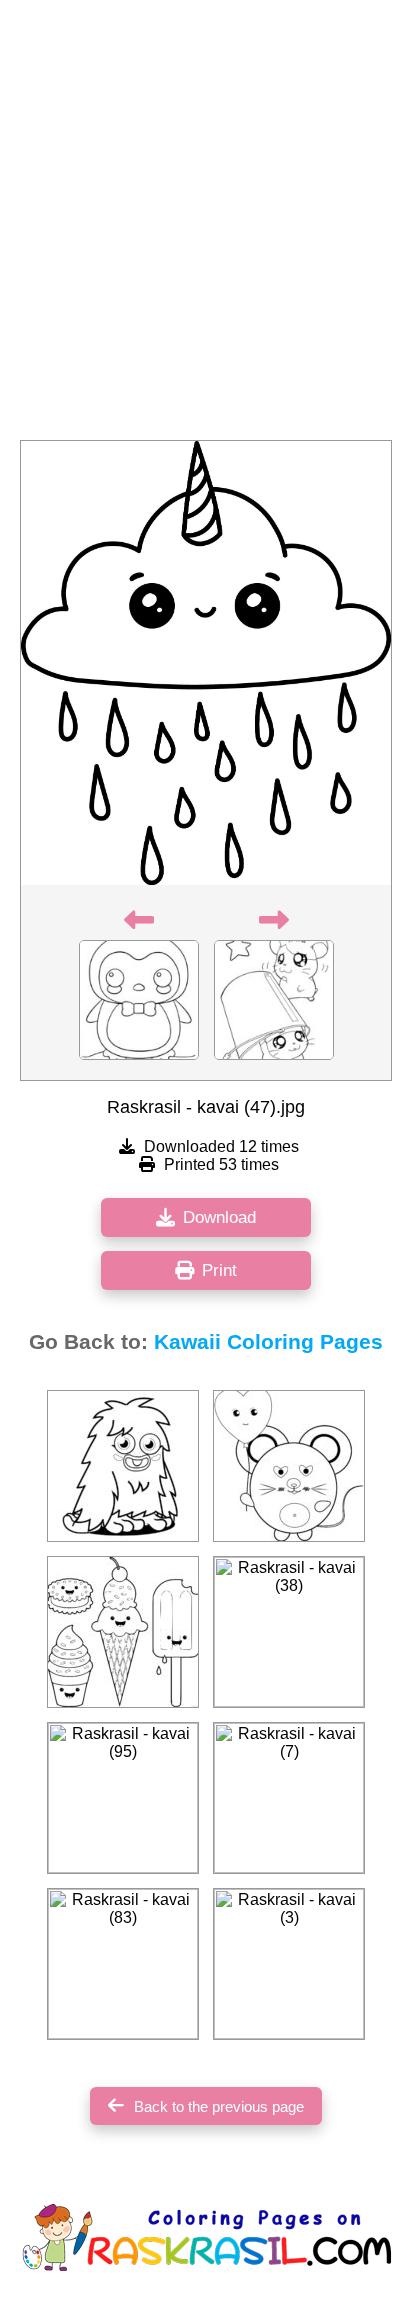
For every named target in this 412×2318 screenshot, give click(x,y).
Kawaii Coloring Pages (268, 1342)
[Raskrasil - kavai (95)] (123, 1798)
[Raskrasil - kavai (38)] (289, 1632)
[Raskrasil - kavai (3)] (289, 1964)
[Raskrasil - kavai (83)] (123, 1964)
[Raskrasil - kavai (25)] (289, 1466)
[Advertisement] (206, 226)
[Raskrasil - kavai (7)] (289, 1798)
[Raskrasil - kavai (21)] (123, 1466)
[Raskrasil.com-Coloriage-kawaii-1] (123, 1632)
